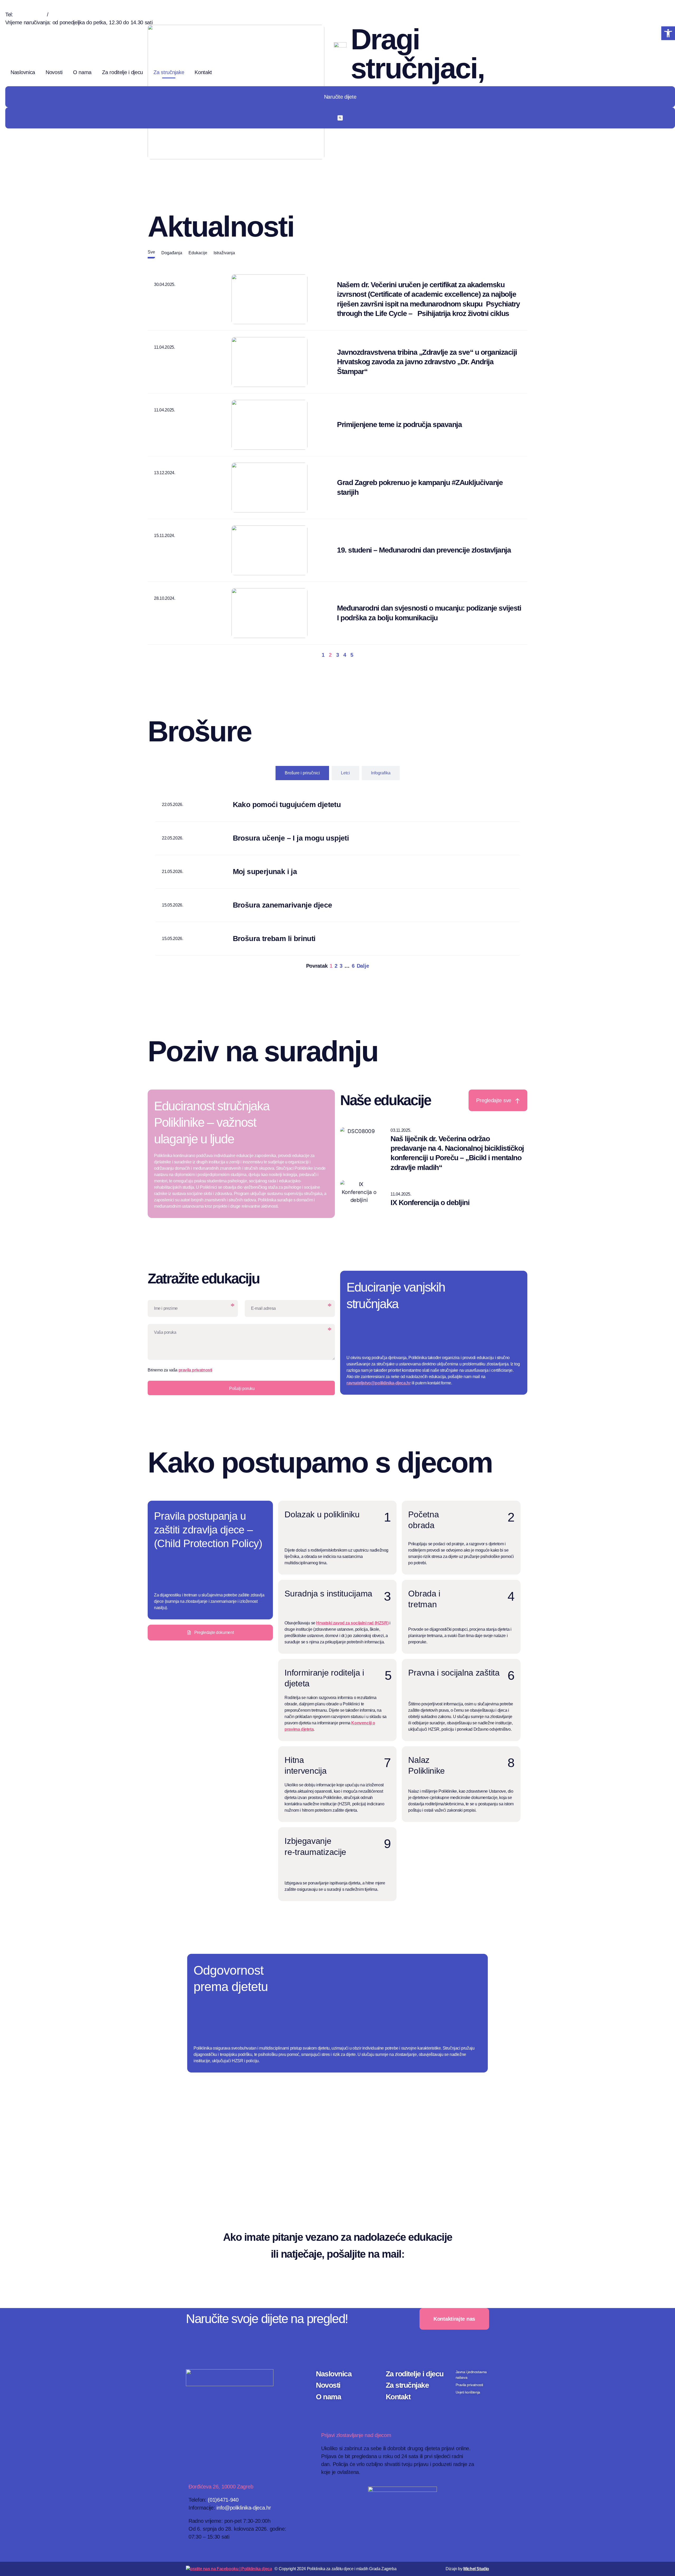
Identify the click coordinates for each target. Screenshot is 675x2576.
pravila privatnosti (195, 1370)
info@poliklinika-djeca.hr (244, 2508)
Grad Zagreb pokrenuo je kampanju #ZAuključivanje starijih (420, 487)
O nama (82, 72)
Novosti (54, 72)
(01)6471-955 (65, 15)
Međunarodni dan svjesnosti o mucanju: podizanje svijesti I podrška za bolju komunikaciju (429, 613)
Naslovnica (23, 72)
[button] (668, 33)
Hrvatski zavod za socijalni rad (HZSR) (352, 1623)
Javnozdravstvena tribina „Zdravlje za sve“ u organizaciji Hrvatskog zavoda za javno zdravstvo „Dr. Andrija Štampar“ (427, 362)
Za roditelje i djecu (122, 72)
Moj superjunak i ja (265, 872)
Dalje (363, 966)
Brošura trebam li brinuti (274, 939)
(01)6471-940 (30, 15)
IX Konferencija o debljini (430, 1203)
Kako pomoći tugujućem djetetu (287, 805)
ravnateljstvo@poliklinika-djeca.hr (379, 1383)
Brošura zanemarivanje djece (283, 905)
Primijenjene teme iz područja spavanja (399, 424)
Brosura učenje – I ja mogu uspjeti (291, 838)
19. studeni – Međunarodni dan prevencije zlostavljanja (424, 550)
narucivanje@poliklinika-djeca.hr (45, 30)
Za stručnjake (169, 72)
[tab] (151, 254)
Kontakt (203, 72)
